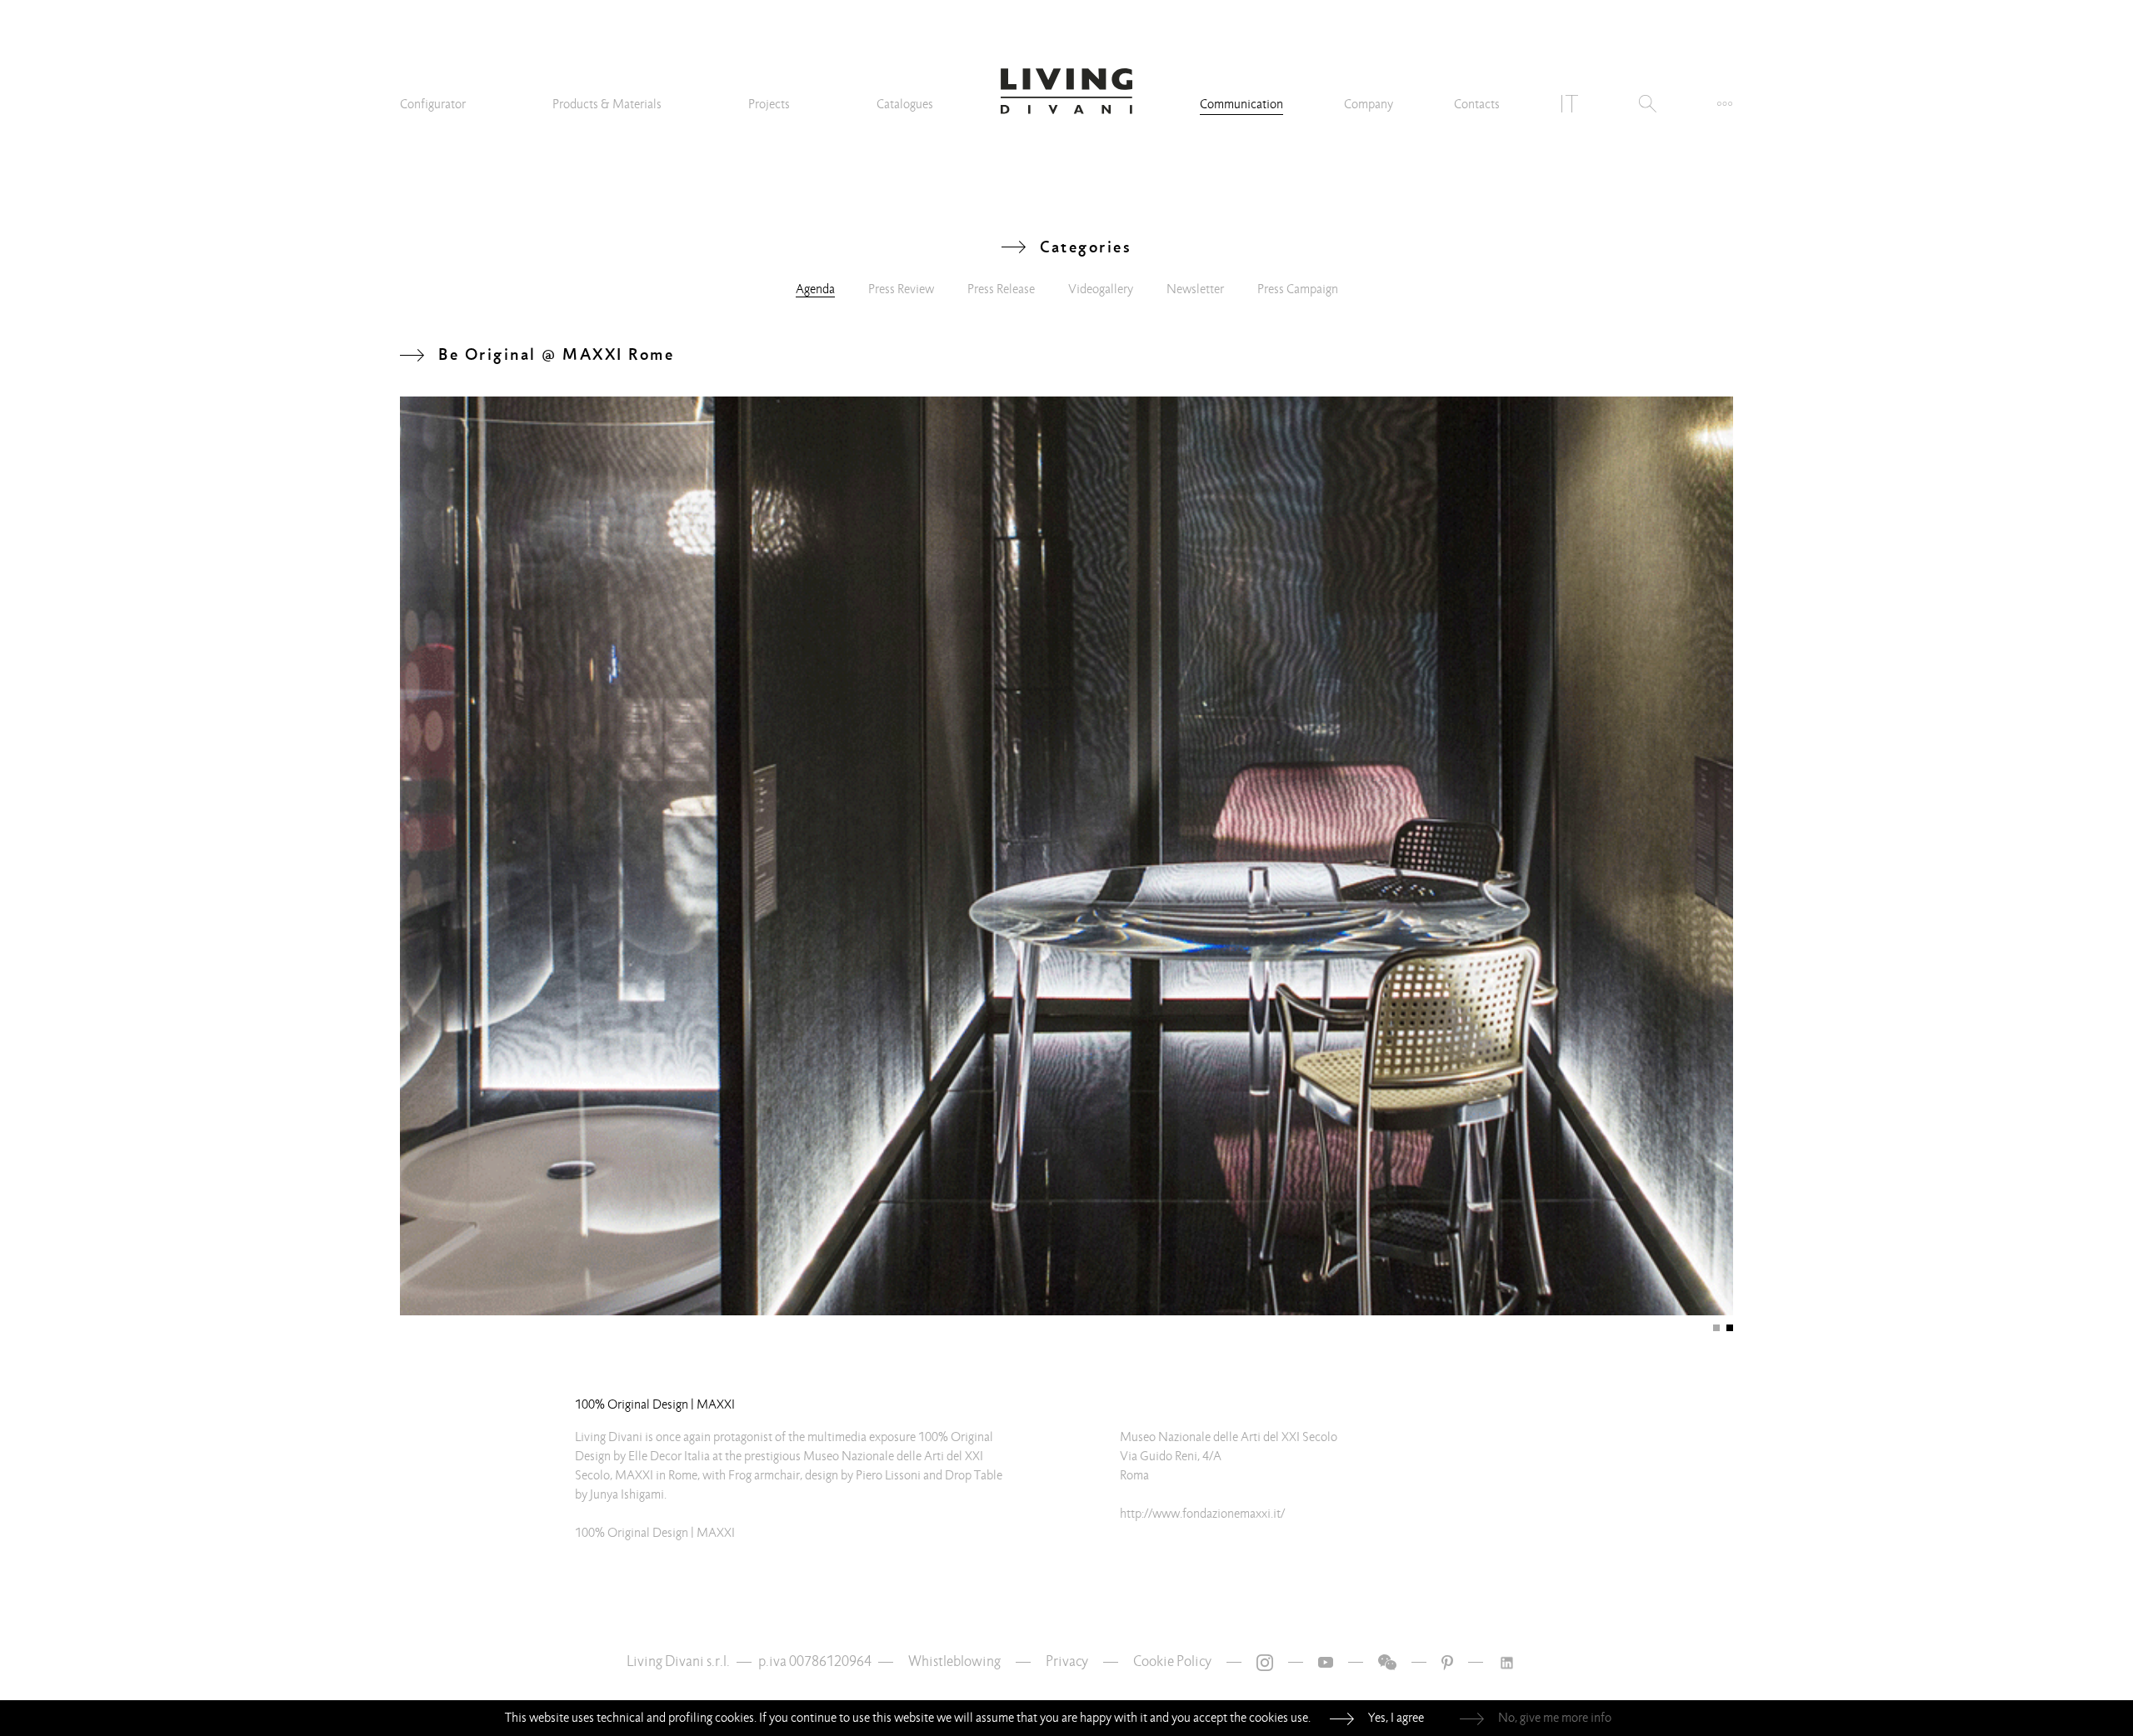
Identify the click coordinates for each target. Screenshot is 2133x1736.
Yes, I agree (1396, 1718)
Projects (769, 104)
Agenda (815, 289)
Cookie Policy (1172, 1661)
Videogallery (1101, 289)
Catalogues (905, 104)
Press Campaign (1298, 289)
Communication (1241, 104)
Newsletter (1195, 289)
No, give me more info (1555, 1718)
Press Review (901, 289)
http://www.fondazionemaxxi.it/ (1202, 1514)
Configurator (433, 104)
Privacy (1067, 1661)
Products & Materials (607, 104)
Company (1369, 104)
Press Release (1001, 289)
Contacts (1477, 104)
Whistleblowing (954, 1661)
